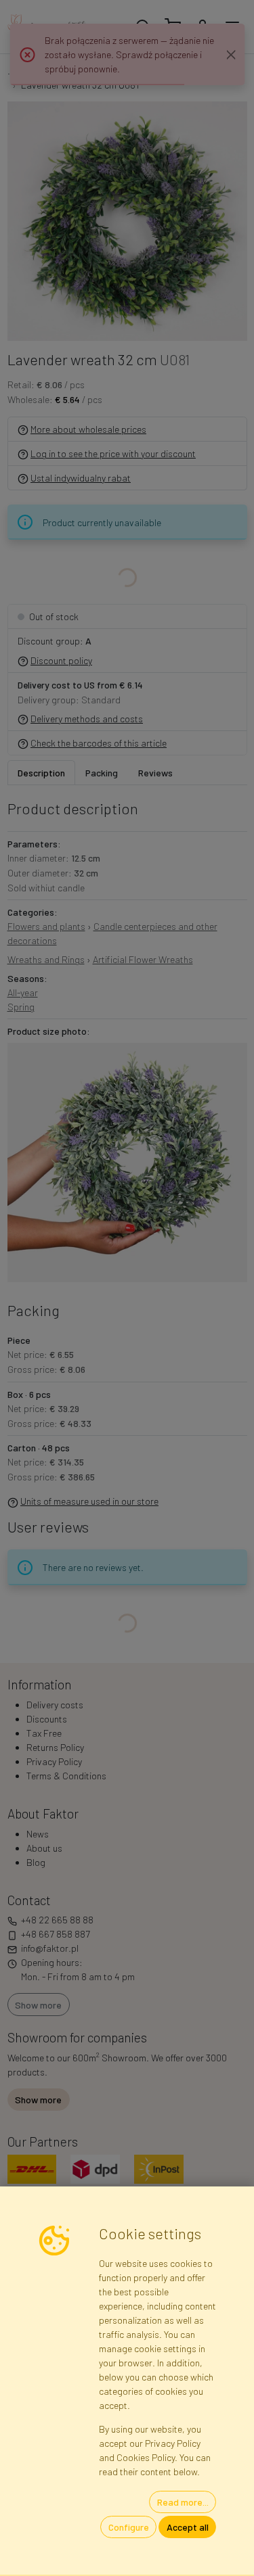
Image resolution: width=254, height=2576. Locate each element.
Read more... (183, 2502)
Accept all (188, 2527)
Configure (129, 2527)
